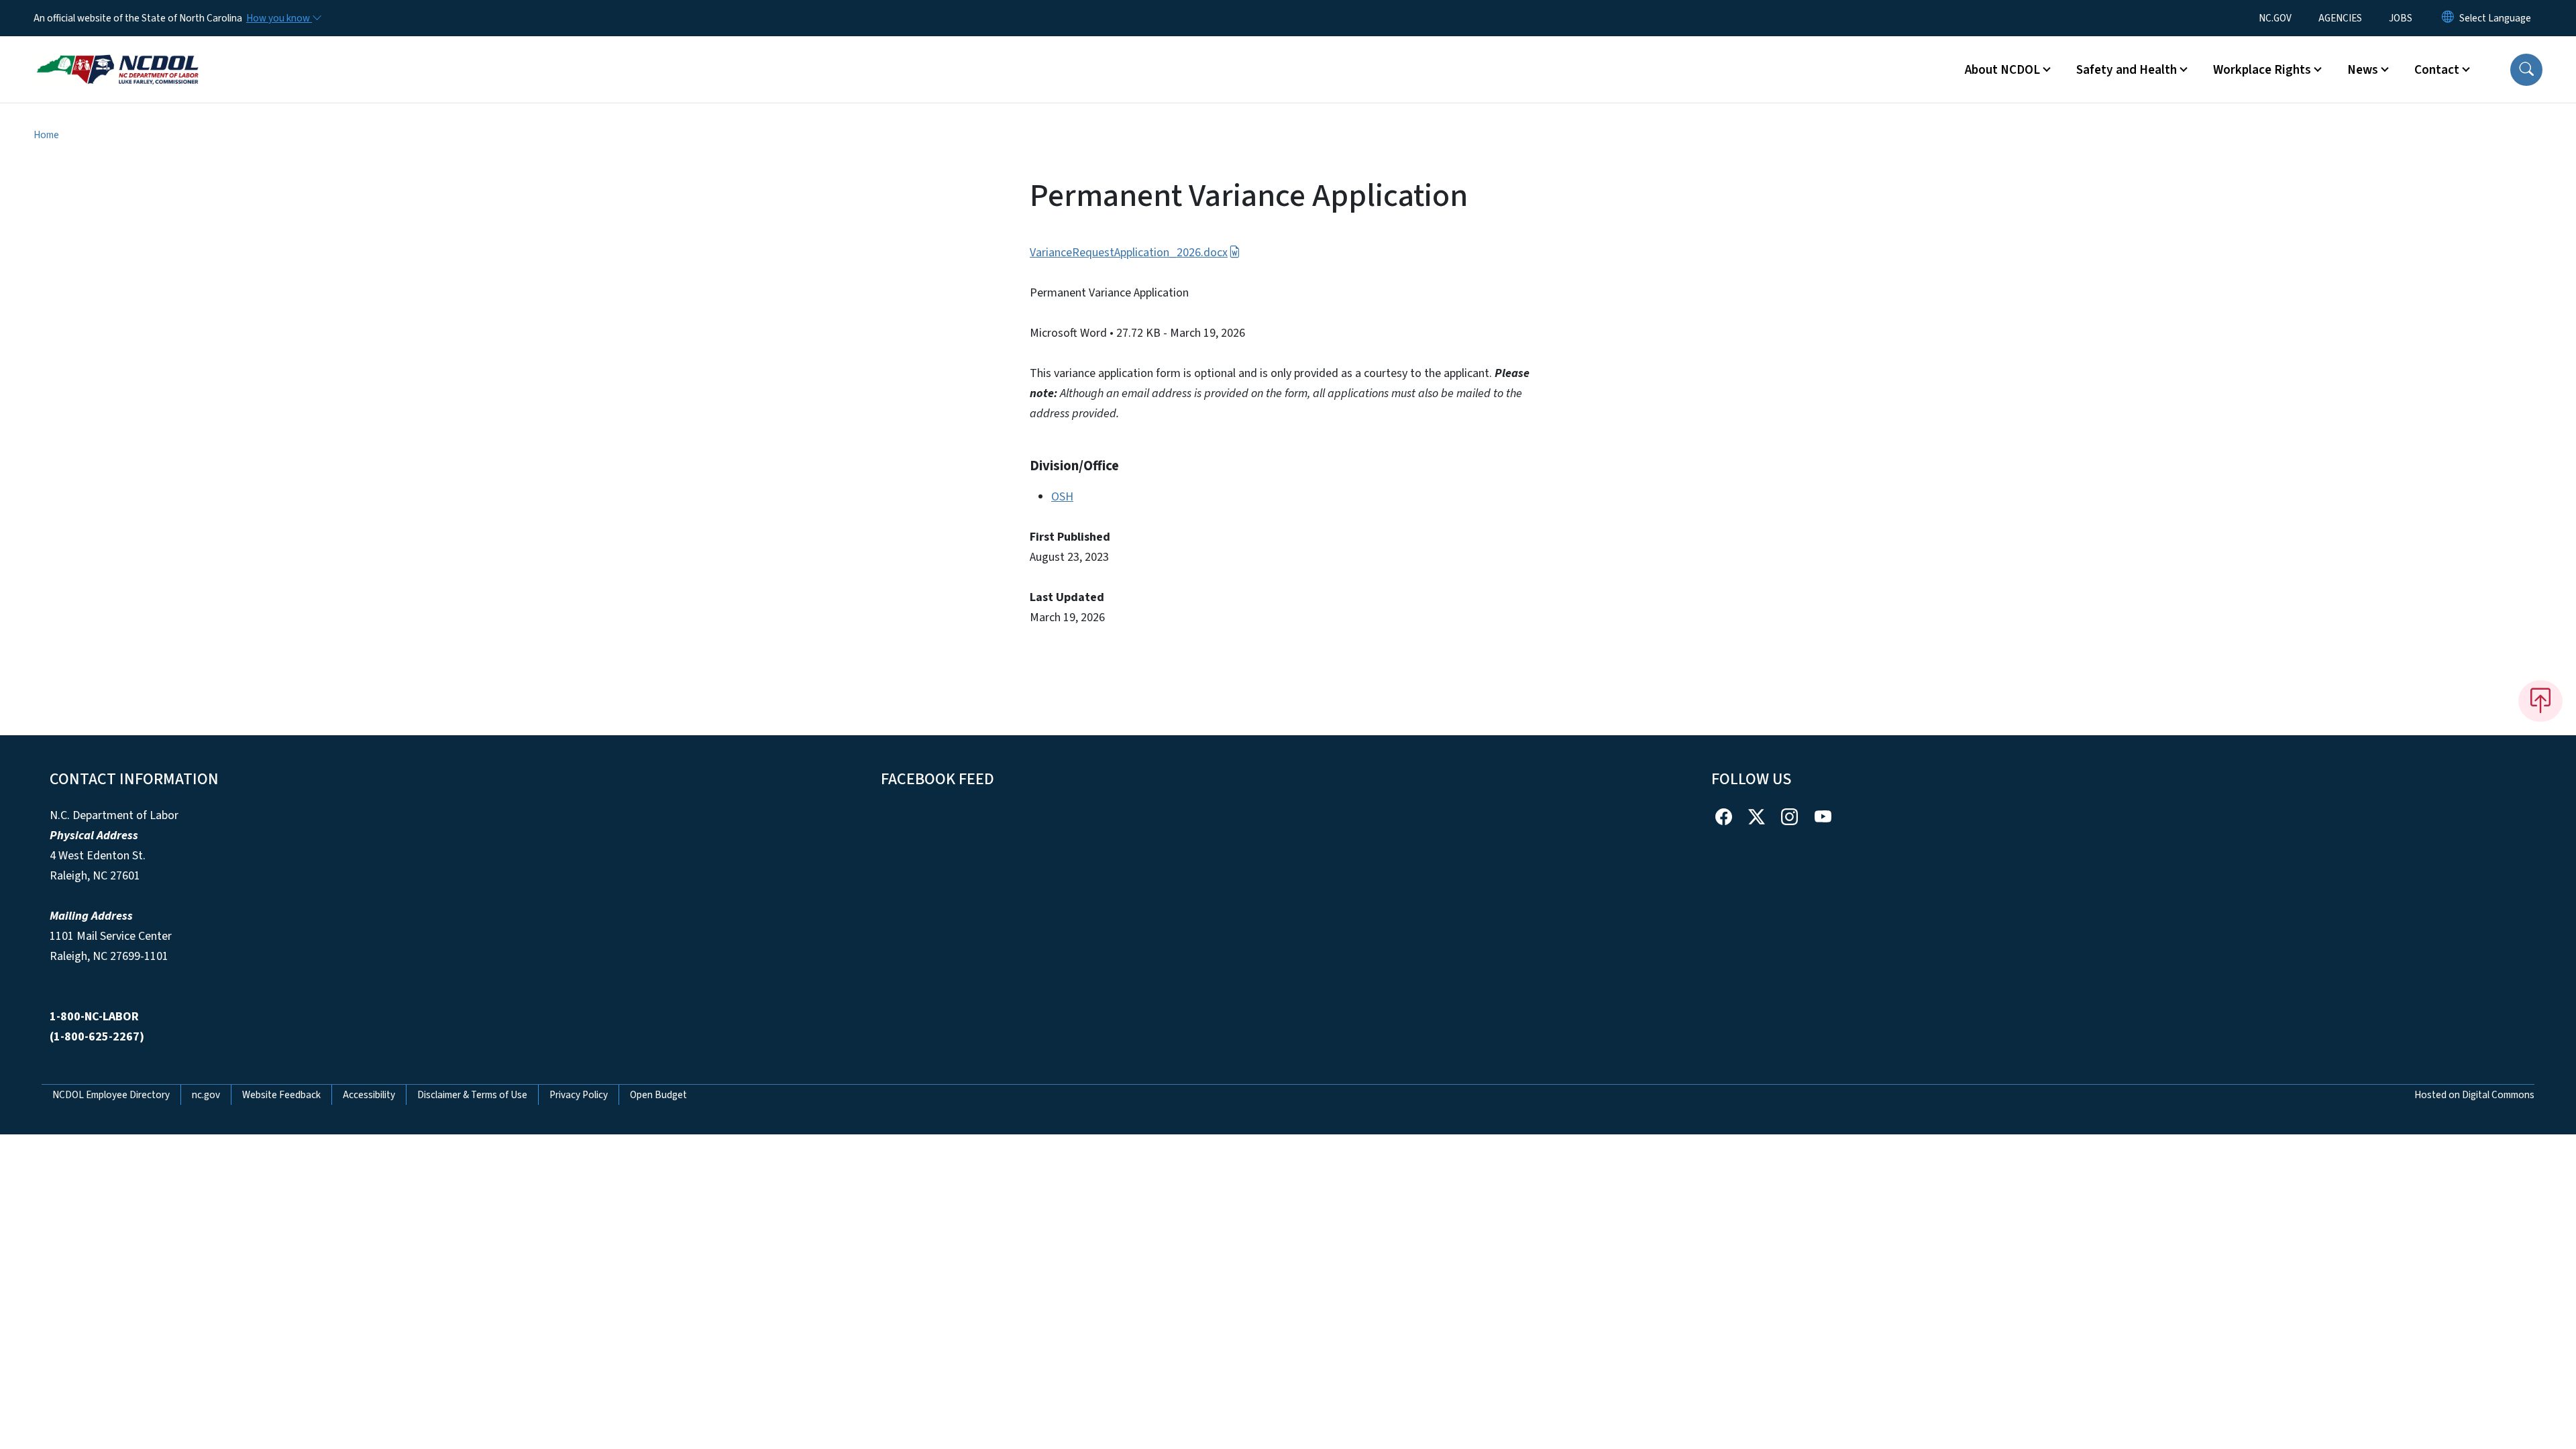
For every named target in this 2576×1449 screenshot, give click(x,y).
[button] (2526, 70)
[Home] (117, 54)
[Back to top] (2540, 701)
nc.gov (206, 1095)
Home (46, 135)
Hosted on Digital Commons (2474, 1095)
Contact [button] (2437, 70)
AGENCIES (2340, 18)
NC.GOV (2275, 18)
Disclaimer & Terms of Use (472, 1095)
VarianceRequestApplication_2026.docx (1129, 253)
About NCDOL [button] (2002, 70)
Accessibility (369, 1095)
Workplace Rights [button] (2262, 70)
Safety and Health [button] (2127, 70)
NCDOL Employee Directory (111, 1095)
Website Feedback (281, 1095)
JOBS (2401, 18)
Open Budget (658, 1095)
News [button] (2363, 70)
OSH (1062, 497)
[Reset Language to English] (2448, 18)
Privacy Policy (579, 1095)
